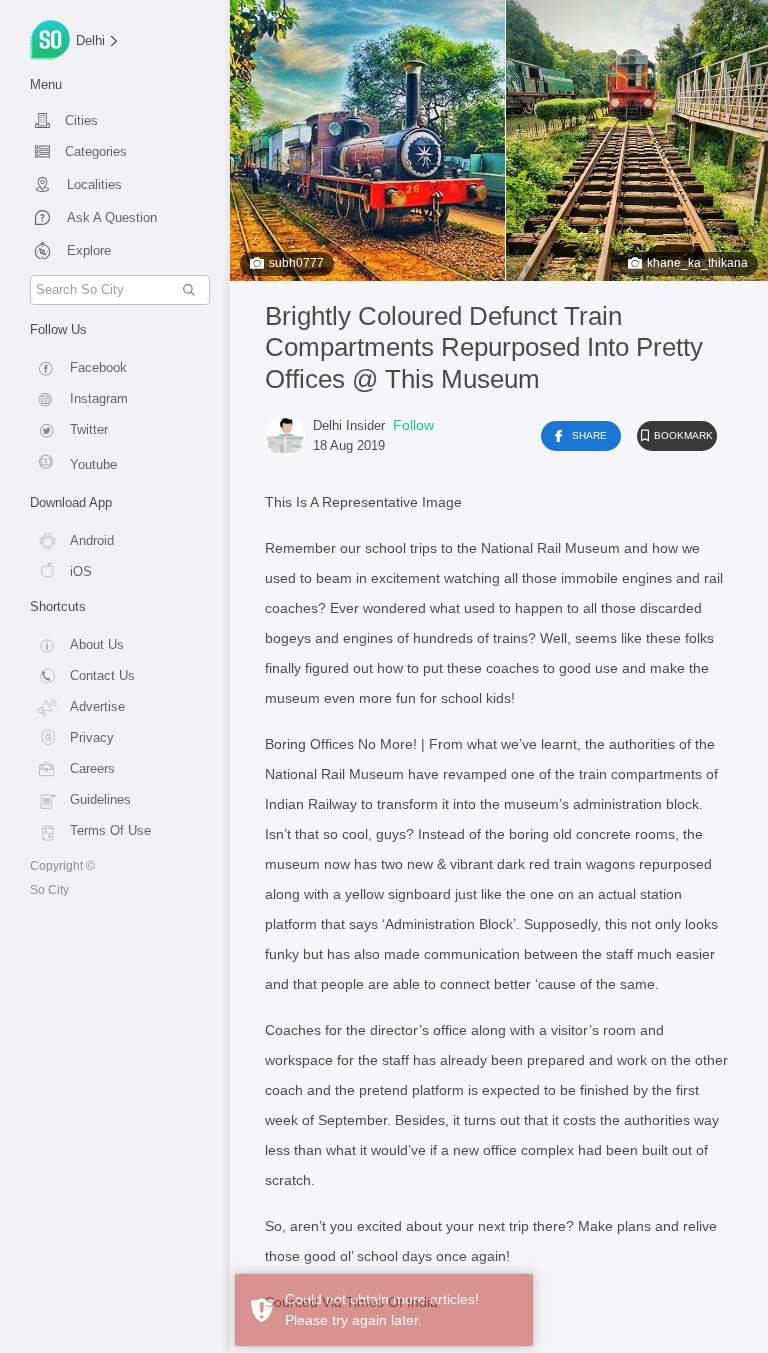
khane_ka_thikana (697, 263)
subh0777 (296, 263)
